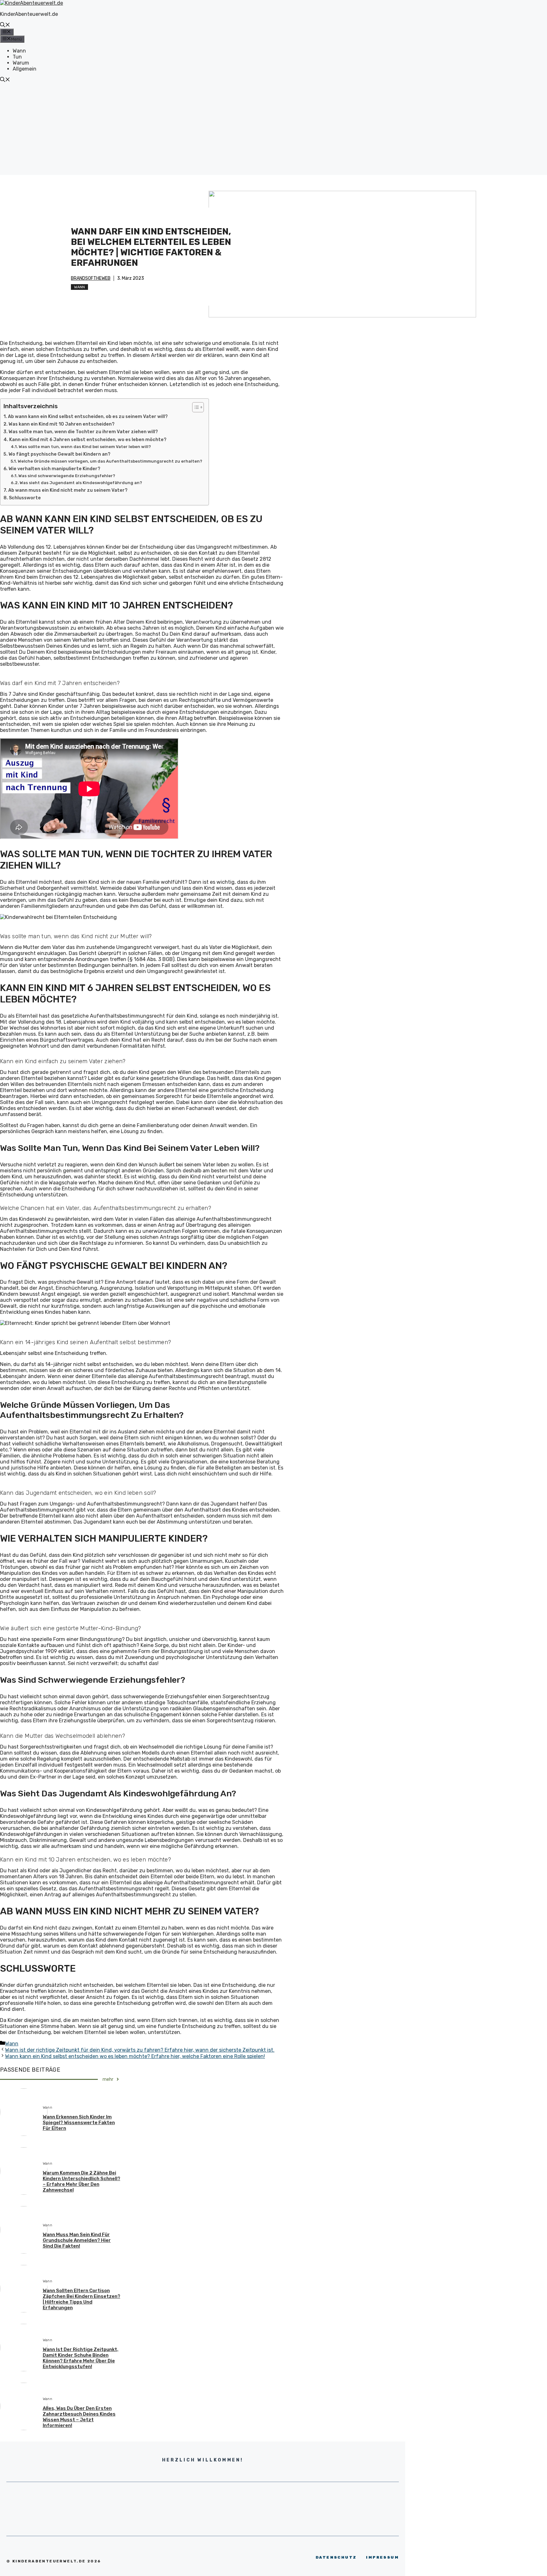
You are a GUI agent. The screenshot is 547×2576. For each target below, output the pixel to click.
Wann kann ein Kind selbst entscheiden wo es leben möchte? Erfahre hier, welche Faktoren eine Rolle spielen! (135, 2056)
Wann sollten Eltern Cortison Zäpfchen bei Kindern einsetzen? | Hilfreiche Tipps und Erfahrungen (82, 2299)
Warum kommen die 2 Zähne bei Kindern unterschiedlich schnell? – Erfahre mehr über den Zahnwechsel (82, 2181)
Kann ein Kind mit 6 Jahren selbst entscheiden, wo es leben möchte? (88, 440)
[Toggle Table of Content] (195, 407)
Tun (17, 57)
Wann (19, 51)
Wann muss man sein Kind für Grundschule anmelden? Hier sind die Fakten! (77, 2240)
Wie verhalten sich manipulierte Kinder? (54, 469)
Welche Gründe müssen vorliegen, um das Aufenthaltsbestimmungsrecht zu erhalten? (110, 461)
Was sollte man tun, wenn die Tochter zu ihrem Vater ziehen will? (83, 432)
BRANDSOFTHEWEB (91, 278)
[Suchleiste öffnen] (5, 25)
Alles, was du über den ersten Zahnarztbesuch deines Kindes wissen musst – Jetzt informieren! (79, 2417)
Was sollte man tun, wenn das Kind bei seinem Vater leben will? (85, 447)
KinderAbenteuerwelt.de (29, 14)
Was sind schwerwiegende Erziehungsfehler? (67, 476)
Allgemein (25, 69)
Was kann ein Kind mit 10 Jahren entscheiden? (62, 424)
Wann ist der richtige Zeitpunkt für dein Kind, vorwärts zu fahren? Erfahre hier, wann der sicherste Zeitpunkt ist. (140, 2050)
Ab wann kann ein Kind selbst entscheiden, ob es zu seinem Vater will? (88, 416)
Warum (21, 63)
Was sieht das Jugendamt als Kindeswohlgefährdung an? (81, 483)
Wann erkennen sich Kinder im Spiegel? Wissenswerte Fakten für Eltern (79, 2123)
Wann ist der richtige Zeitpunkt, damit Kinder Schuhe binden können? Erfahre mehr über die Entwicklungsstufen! (81, 2358)
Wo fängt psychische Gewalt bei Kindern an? (60, 454)
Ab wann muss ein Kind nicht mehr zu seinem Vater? (68, 490)
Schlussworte (25, 498)
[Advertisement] (273, 131)
